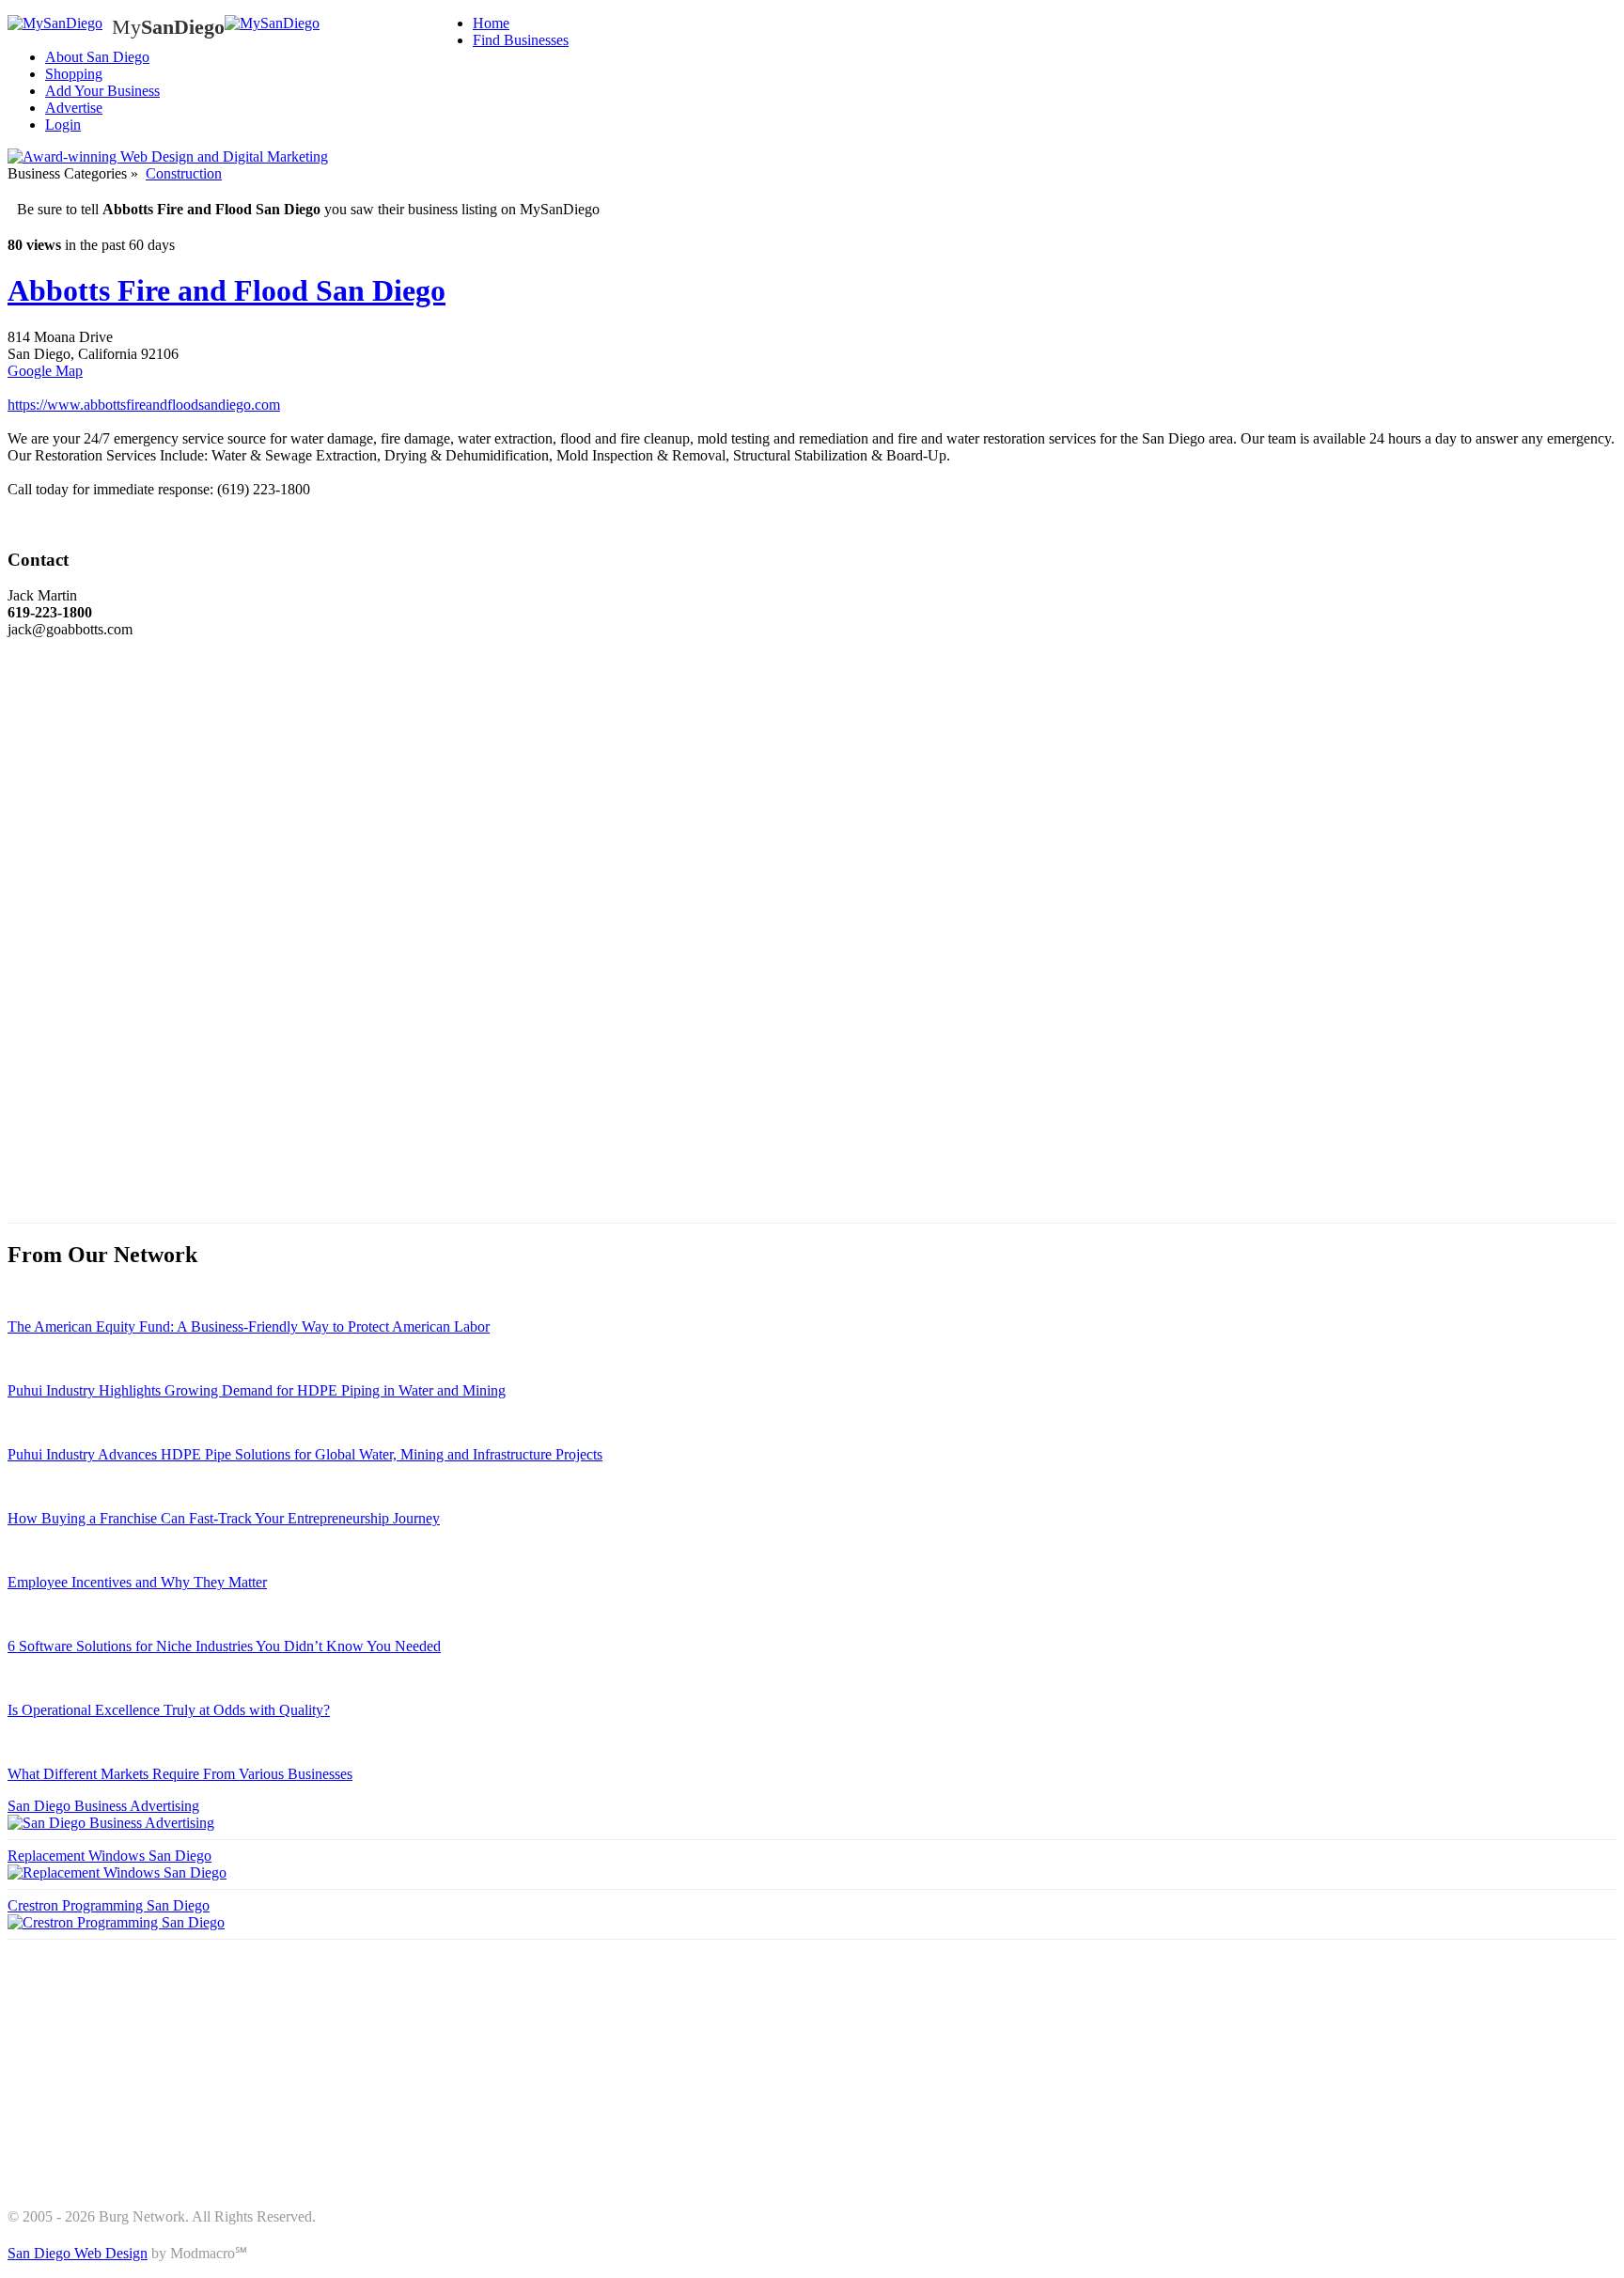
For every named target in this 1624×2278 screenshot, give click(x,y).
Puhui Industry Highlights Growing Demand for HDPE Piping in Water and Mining (257, 1390)
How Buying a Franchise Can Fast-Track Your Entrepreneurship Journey (224, 1518)
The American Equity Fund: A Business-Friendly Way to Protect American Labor (249, 1326)
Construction (184, 173)
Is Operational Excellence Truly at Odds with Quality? (169, 1710)
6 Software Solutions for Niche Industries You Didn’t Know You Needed (224, 1646)
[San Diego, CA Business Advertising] (55, 23)
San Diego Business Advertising (103, 1806)
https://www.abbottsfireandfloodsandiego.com (144, 405)
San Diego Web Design (78, 2253)
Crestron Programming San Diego (109, 1905)
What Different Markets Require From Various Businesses (180, 1774)
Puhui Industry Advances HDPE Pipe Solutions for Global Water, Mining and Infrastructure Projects (305, 1454)
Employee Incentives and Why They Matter (137, 1582)
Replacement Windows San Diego (109, 1856)
